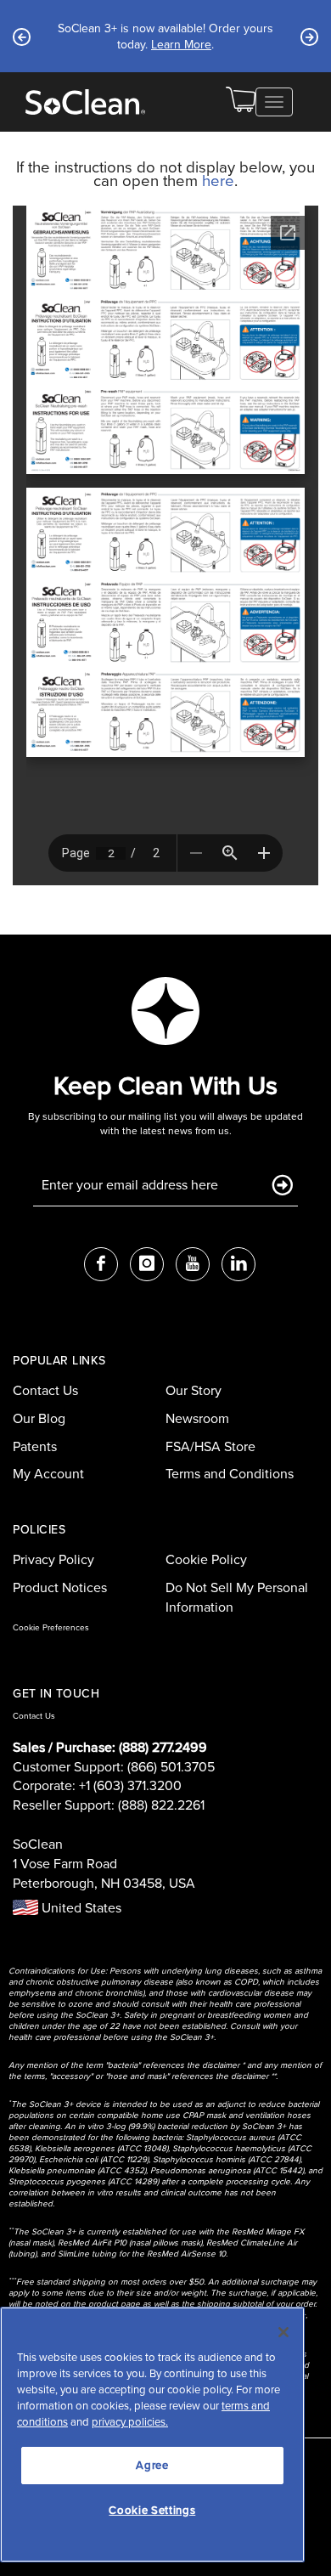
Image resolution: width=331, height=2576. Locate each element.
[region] (152, 2435)
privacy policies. (130, 2422)
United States (80, 1908)
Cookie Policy (206, 1559)
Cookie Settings (152, 2510)
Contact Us (45, 1390)
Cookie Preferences (51, 1627)
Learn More (193, 52)
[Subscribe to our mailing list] (282, 1186)
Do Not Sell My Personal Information (237, 1597)
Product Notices (60, 1587)
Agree (152, 2465)
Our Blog (39, 1418)
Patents (35, 1446)
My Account (48, 1474)
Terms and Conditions (230, 1474)
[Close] (283, 2332)
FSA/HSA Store (210, 1446)
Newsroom (197, 1418)
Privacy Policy (53, 1559)
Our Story (194, 1390)
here (218, 181)
